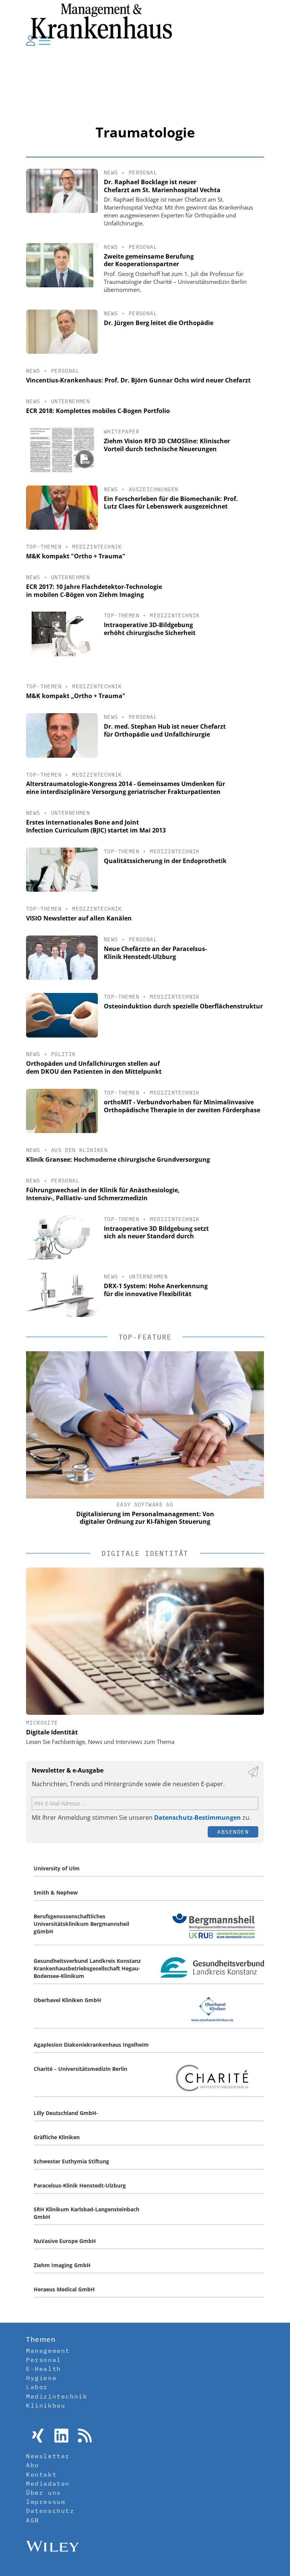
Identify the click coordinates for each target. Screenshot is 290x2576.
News (111, 173)
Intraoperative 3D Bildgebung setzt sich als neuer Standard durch (156, 1233)
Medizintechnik (97, 547)
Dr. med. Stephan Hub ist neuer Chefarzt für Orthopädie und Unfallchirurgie (165, 730)
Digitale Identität (52, 1732)
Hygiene (41, 2378)
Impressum (46, 2502)
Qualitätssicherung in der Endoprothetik (165, 861)
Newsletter (48, 2456)
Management (48, 2351)
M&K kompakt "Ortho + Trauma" (76, 556)
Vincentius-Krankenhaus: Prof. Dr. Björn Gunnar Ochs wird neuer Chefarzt (138, 380)
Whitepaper (122, 432)
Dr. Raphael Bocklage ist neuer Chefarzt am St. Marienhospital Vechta (162, 186)
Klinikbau (46, 2405)
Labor (37, 2387)
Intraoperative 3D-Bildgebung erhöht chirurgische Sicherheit (150, 629)
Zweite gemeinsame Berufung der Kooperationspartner (149, 260)
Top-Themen (44, 547)
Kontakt (41, 2474)
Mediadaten (48, 2484)
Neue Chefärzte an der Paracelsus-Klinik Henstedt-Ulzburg (155, 953)
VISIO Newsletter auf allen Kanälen (79, 918)
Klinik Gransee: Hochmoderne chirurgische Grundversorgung (118, 1159)
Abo (33, 2465)
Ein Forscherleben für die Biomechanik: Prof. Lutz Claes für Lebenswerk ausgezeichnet (171, 503)
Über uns (44, 2493)
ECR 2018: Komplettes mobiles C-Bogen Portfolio (98, 411)
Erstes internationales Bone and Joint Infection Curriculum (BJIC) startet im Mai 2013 (96, 826)
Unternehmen (70, 401)
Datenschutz (50, 2511)
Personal (143, 173)
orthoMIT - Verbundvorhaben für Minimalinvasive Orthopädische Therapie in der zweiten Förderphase (182, 1106)
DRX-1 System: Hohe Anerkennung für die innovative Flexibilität (156, 1290)
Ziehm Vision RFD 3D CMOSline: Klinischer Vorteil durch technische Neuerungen (167, 445)
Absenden (233, 1832)
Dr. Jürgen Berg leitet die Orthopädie (159, 323)
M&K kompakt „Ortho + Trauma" (76, 696)
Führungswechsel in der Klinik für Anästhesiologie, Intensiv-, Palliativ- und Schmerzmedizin (103, 1194)
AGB (33, 2520)
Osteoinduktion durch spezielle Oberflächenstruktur (183, 1006)
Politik (63, 1054)
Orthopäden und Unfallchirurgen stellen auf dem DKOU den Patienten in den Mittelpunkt (94, 1068)
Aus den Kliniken (79, 1150)
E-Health (44, 2369)
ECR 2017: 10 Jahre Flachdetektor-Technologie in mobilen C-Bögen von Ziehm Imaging (94, 591)
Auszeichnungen (154, 489)
